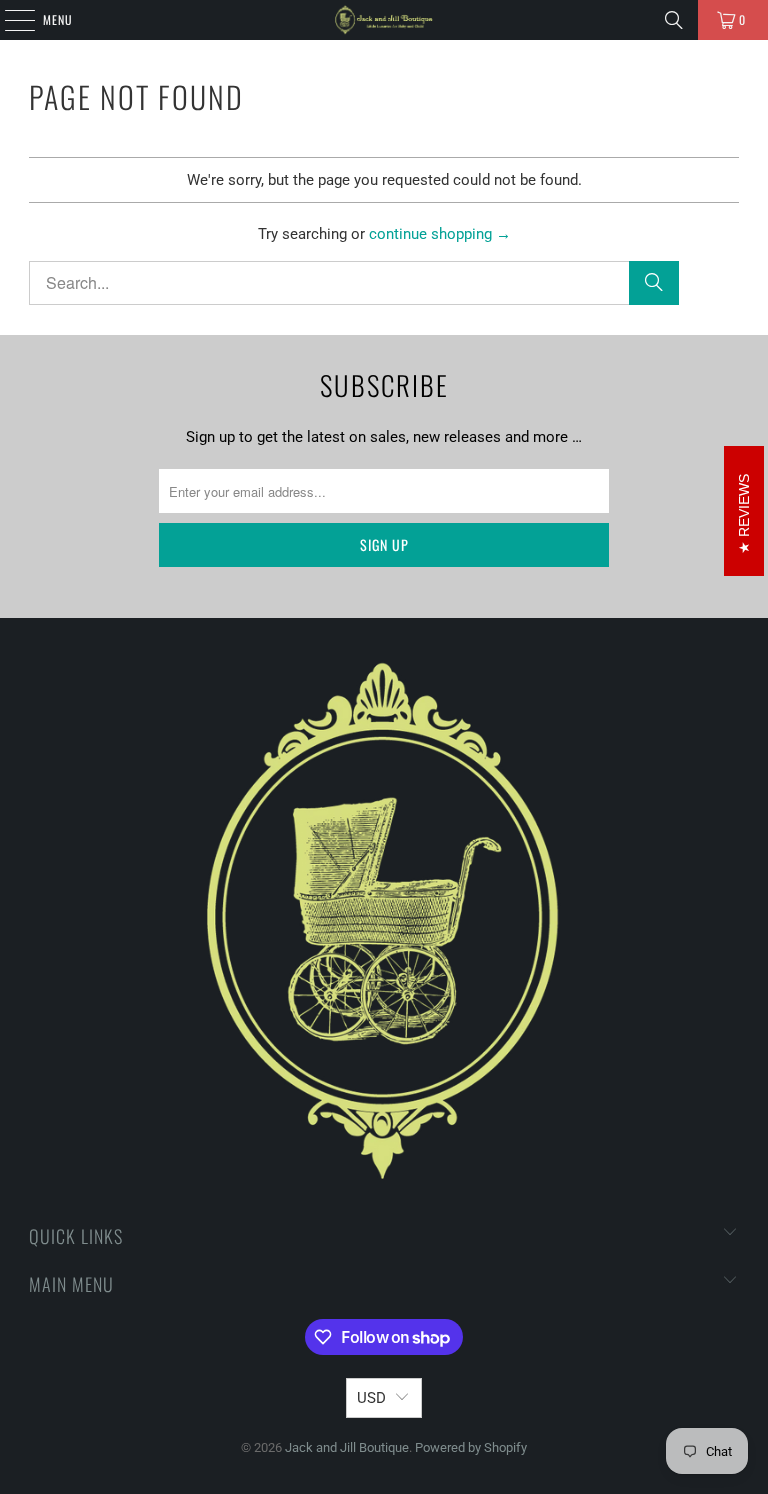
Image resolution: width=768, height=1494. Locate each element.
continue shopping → (440, 234)
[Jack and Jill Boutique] (384, 20)
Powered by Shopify (471, 1447)
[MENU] (9, 20)
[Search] (674, 20)
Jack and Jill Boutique (347, 1447)
